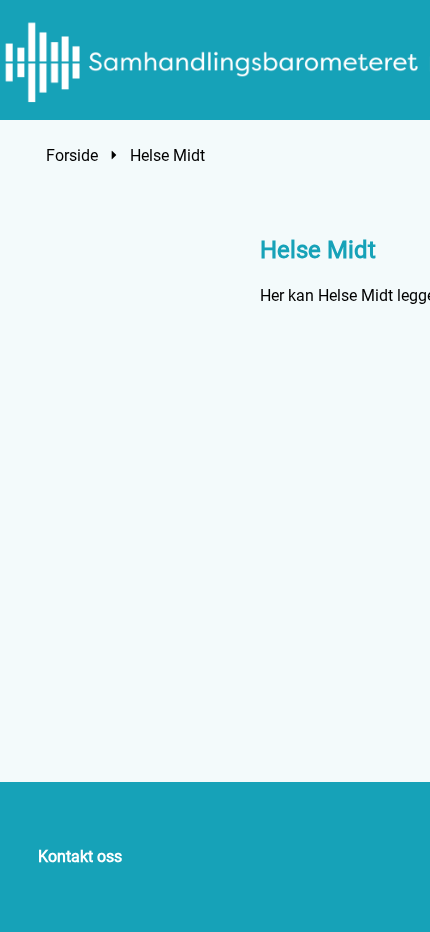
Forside (72, 155)
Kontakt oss (80, 856)
